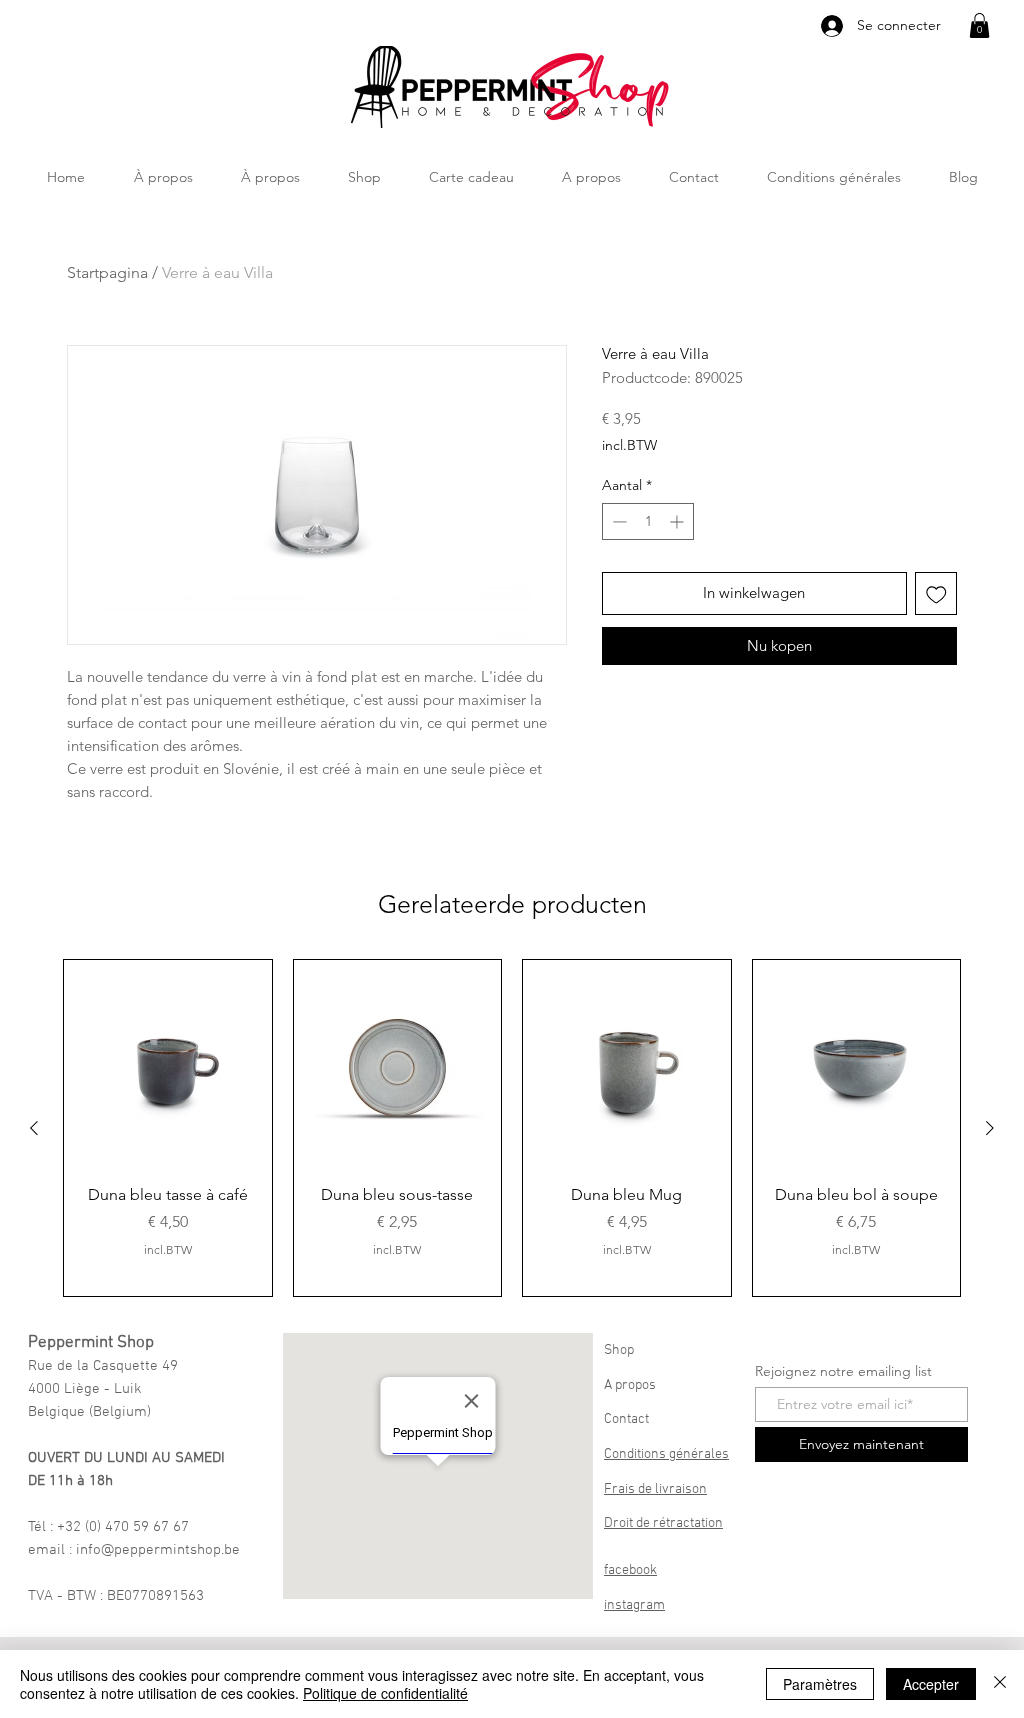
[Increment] (678, 521)
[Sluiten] (1000, 1684)
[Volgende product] (990, 1128)
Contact (626, 1419)
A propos (630, 1385)
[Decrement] (617, 521)
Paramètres (820, 1684)
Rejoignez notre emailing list (843, 1371)
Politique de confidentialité (385, 1693)
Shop (619, 1350)
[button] (979, 25)
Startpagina (107, 272)
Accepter (931, 1684)
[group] (512, 1128)
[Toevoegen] (936, 593)
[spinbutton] (648, 521)
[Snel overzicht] (168, 1064)
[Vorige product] (34, 1128)
